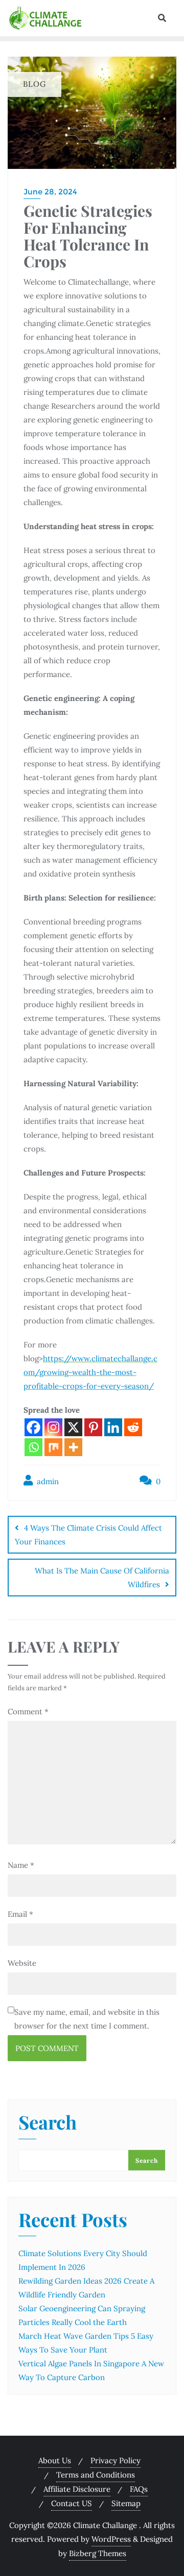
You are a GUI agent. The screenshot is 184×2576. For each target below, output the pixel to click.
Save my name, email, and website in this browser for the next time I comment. (87, 2019)
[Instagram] (53, 1427)
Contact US (72, 2503)
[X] (73, 1427)
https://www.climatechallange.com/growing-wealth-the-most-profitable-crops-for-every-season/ (90, 1372)
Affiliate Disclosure (77, 2489)
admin (47, 1481)
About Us (55, 2460)
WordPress (111, 2539)
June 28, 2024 (50, 192)
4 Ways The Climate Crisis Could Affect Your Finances (88, 1535)
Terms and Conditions (96, 2475)
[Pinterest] (93, 1427)
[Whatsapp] (33, 1447)
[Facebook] (33, 1427)
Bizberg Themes (98, 2553)
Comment (28, 1711)
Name (21, 1865)
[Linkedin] (113, 1427)
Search (48, 2123)
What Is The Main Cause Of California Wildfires (102, 1578)
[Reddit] (133, 1427)
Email (20, 1914)
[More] (73, 1447)
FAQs (139, 2489)
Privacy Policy (116, 2460)
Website (22, 1963)
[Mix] (53, 1447)
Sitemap (126, 2503)
